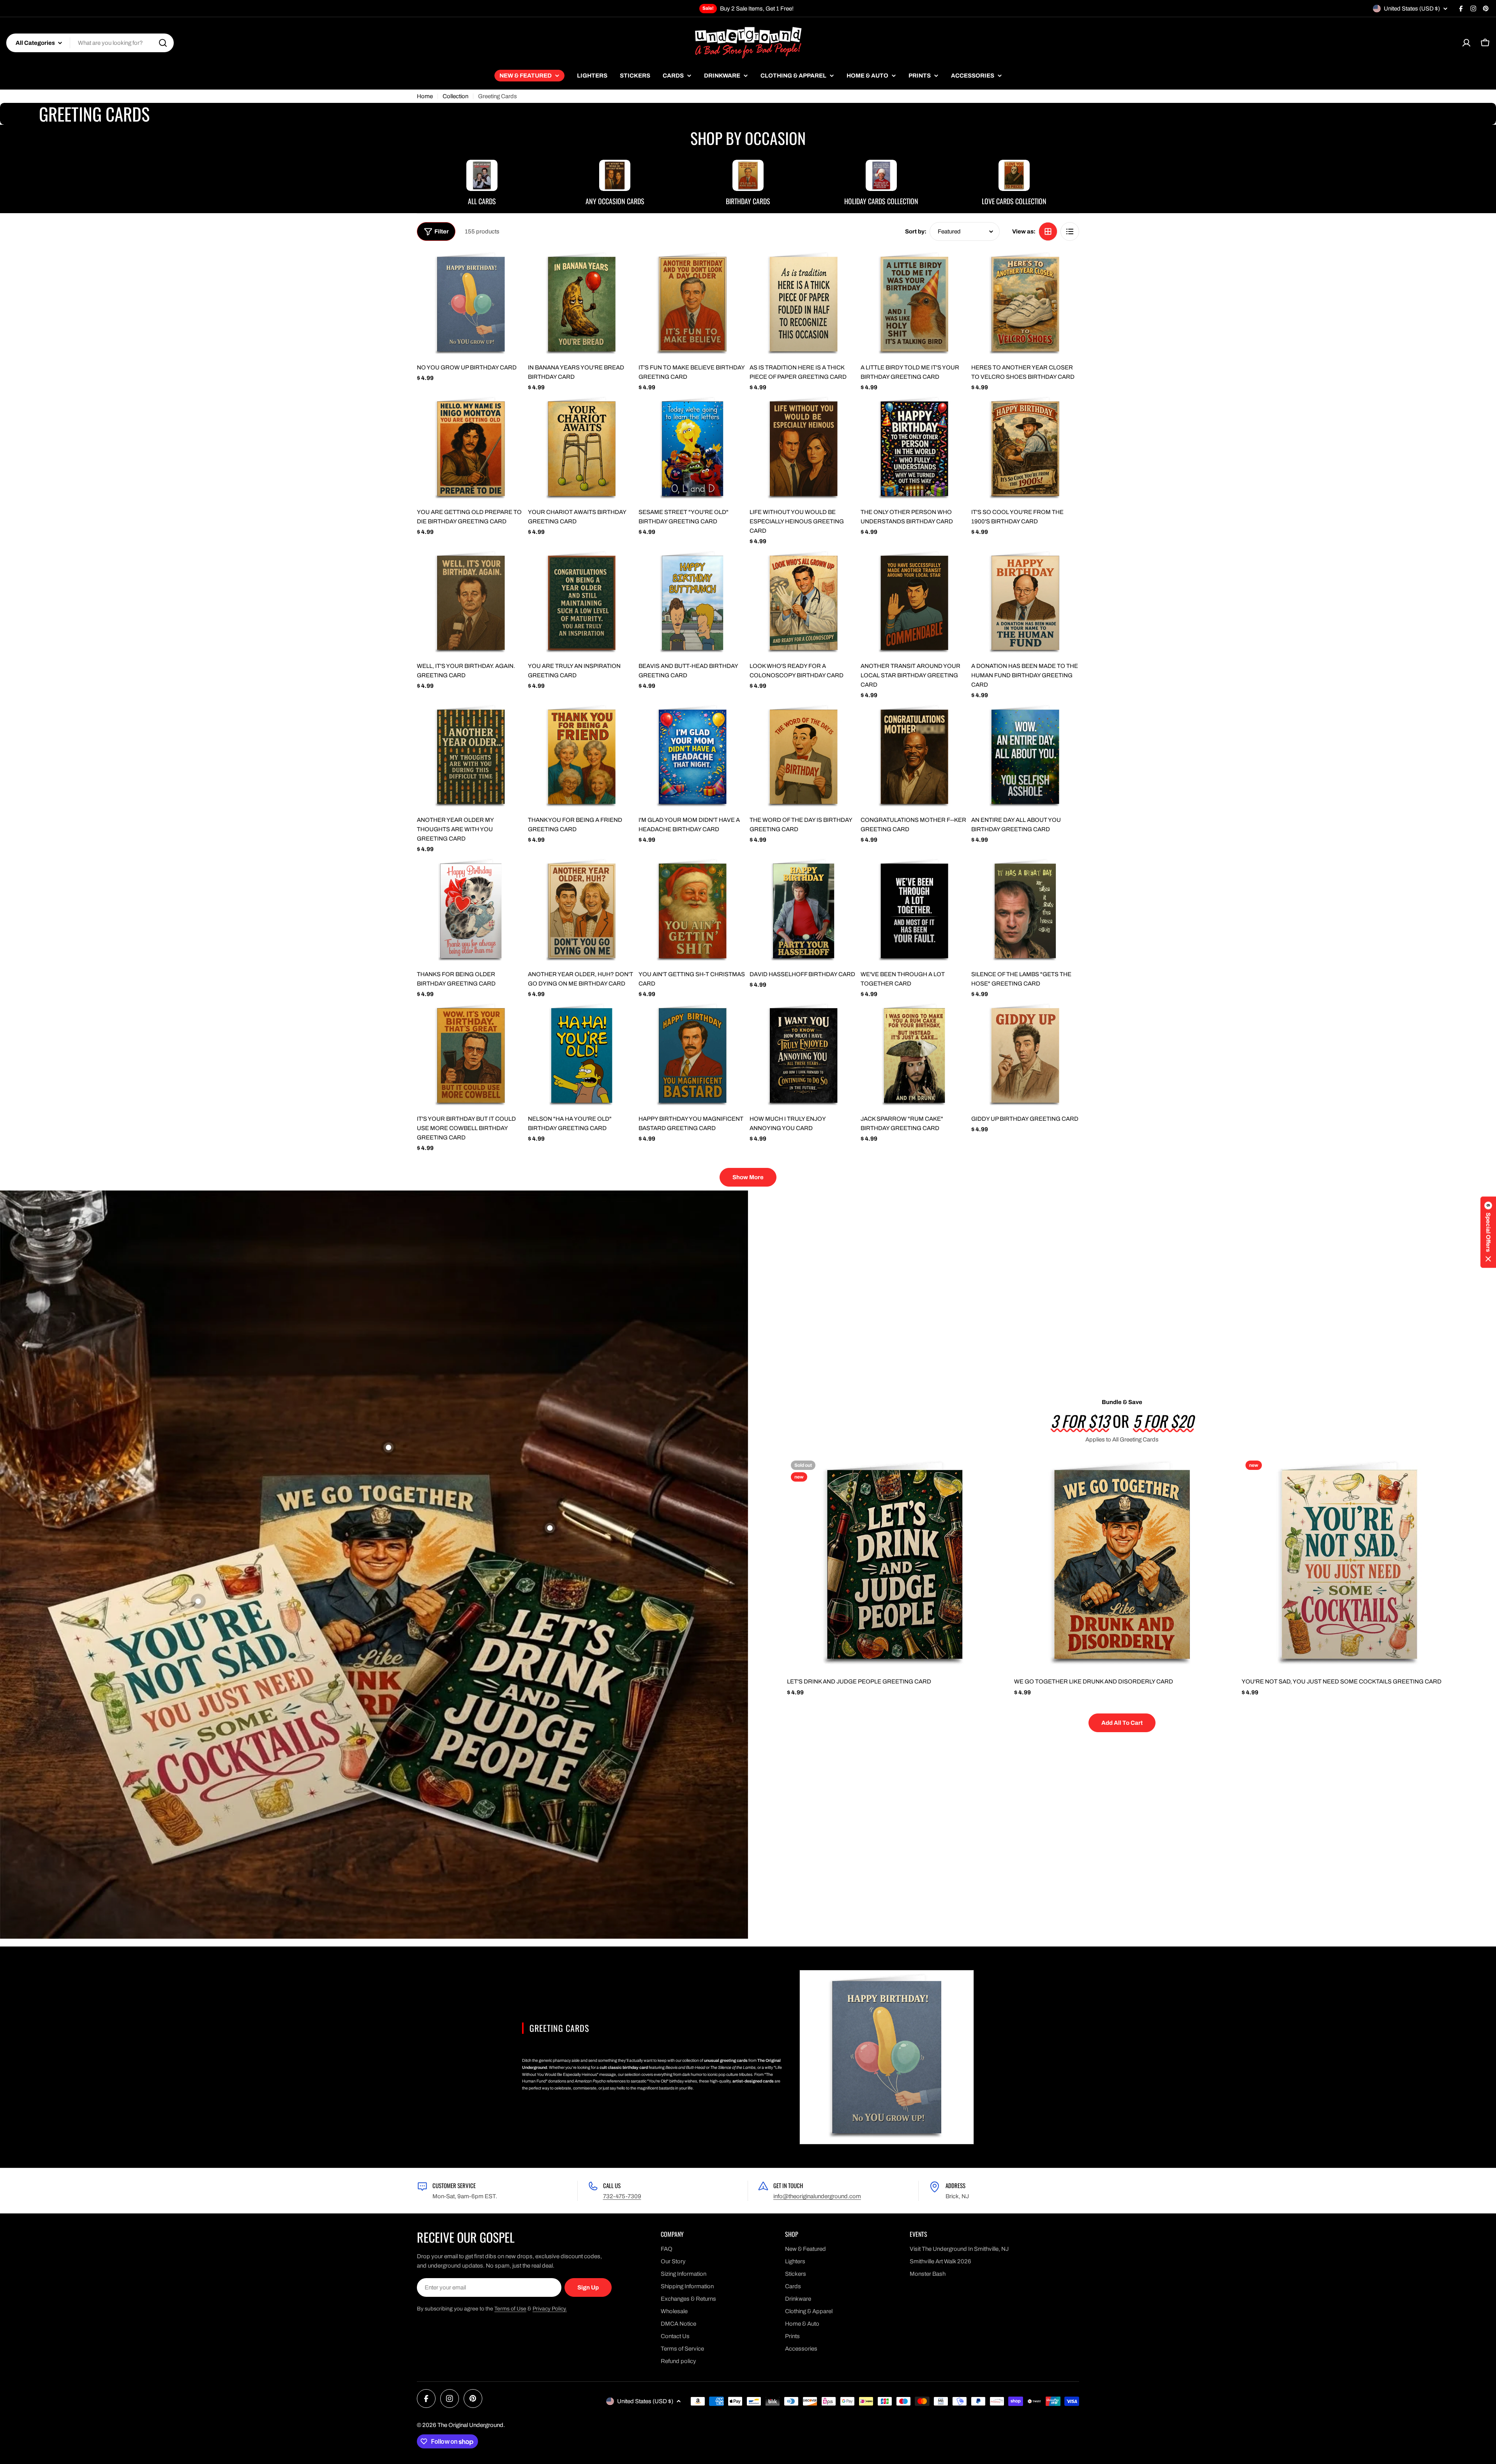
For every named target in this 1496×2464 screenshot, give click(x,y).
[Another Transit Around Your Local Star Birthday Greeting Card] (915, 603)
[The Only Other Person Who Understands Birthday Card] (915, 449)
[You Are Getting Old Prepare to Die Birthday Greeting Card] (471, 449)
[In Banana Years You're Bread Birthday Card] (582, 304)
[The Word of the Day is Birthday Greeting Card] (804, 757)
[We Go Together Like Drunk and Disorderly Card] (1122, 1564)
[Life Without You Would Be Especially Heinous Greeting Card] (804, 449)
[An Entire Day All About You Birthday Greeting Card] (1025, 757)
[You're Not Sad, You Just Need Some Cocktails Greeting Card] (1349, 1564)
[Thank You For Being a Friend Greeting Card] (582, 757)
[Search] (163, 43)
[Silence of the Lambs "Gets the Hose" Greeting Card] (1025, 911)
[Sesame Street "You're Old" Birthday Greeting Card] (692, 449)
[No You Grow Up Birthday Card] (471, 304)
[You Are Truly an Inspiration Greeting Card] (582, 603)
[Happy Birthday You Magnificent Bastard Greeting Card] (692, 1055)
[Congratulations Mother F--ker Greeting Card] (915, 757)
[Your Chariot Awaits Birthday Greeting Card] (582, 449)
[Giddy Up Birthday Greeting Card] (1025, 1055)
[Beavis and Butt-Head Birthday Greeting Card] (692, 603)
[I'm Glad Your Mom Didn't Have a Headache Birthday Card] (692, 757)
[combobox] (90, 43)
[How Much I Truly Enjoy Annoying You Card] (804, 1055)
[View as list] (1070, 231)
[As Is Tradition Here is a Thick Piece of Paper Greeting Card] (804, 304)
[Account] (1466, 43)
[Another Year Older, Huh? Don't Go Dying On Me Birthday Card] (582, 911)
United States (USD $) (1412, 9)
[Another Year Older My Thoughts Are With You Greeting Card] (471, 757)
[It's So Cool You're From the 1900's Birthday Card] (1025, 449)
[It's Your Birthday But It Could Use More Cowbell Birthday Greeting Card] (471, 1055)
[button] (1488, 1232)
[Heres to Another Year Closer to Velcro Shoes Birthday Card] (1025, 304)
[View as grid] (1048, 231)
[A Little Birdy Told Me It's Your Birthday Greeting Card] (915, 304)
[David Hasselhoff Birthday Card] (804, 911)
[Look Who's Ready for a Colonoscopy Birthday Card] (804, 603)
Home (425, 96)
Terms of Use (510, 2309)
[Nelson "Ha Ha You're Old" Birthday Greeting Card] (582, 1055)
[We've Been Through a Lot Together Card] (915, 911)
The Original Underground (470, 2425)
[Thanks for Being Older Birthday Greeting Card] (471, 911)
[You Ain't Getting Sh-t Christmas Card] (692, 911)
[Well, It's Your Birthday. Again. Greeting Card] (471, 603)
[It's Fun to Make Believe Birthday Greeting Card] (692, 304)
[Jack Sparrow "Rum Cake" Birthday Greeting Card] (915, 1055)
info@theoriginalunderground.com (817, 2196)
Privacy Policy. (550, 2309)
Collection (455, 96)
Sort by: (916, 231)
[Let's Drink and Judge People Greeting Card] (895, 1564)
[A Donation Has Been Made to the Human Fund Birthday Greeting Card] (1025, 603)
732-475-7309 (622, 2196)
